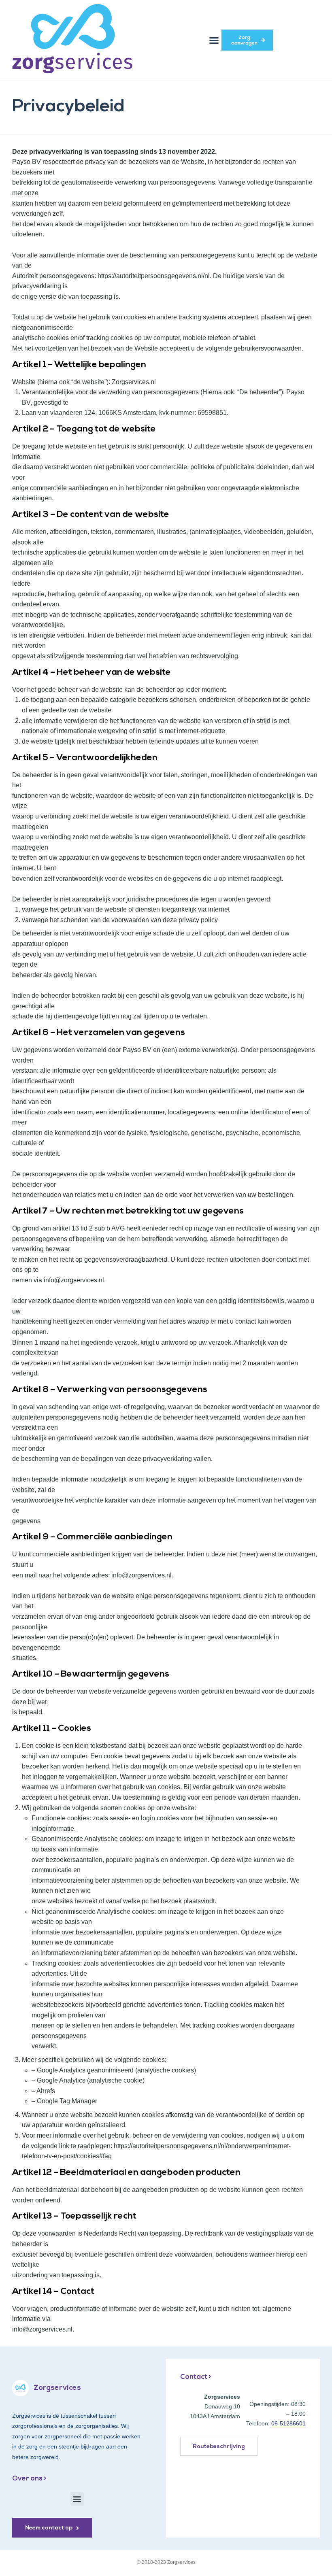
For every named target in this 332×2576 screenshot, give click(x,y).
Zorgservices (57, 2388)
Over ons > (29, 2479)
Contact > (196, 2377)
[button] (214, 40)
